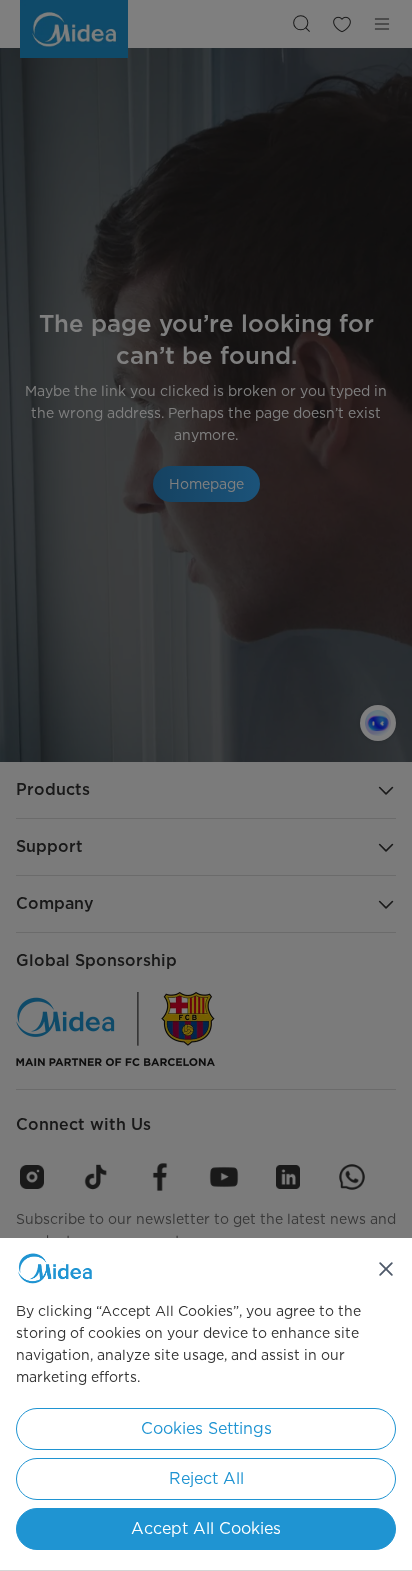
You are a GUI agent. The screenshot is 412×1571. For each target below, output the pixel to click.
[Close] (386, 1269)
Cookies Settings (206, 1428)
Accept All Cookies (206, 1528)
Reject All (206, 1478)
